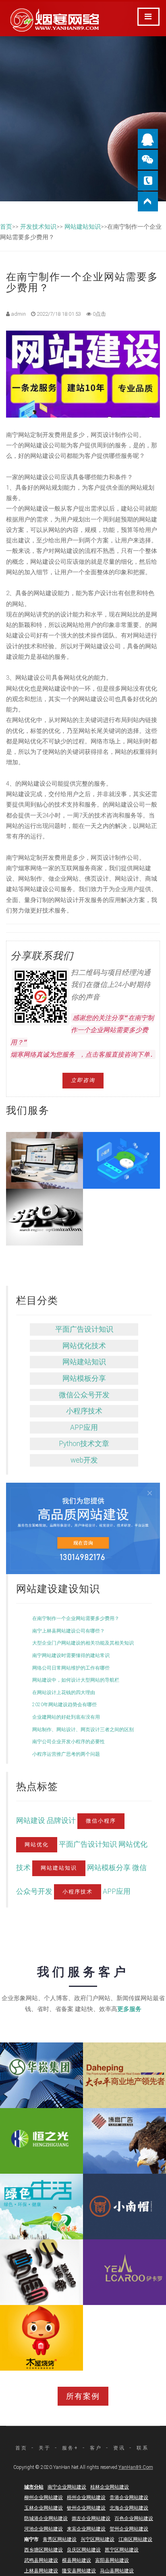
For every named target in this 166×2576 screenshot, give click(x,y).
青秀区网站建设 (60, 2539)
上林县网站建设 (41, 2571)
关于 (45, 2448)
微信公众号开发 (84, 1395)
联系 (143, 2448)
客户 (96, 2448)
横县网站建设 (77, 2560)
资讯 (119, 2448)
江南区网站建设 (135, 2539)
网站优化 (37, 1845)
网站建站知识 (83, 227)
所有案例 (83, 2396)
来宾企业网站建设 (86, 2529)
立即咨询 (83, 1080)
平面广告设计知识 (84, 1329)
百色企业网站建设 (134, 2518)
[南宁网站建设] (83, 1528)
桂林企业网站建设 (110, 2487)
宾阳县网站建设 (112, 2560)
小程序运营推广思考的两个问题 (66, 1754)
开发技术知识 (38, 227)
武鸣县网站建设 (41, 2560)
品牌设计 (62, 1821)
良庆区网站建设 (84, 2550)
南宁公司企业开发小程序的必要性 (68, 1742)
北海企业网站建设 (129, 2508)
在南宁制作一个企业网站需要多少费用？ (76, 1618)
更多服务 (129, 2009)
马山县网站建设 (117, 2571)
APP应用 (84, 1428)
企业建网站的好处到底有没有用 (66, 1717)
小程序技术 (84, 1411)
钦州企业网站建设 (86, 2508)
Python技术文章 (84, 1444)
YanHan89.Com (136, 2467)
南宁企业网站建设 (67, 2487)
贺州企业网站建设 (129, 2529)
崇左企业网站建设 (91, 2518)
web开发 (84, 1460)
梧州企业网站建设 (86, 2497)
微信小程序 (101, 1821)
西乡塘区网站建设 (44, 2550)
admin (18, 314)
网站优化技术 (84, 1346)
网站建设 (31, 1821)
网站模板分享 (84, 1378)
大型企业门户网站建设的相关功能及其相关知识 (83, 1643)
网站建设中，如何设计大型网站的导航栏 (76, 1680)
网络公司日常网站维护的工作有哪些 (71, 1668)
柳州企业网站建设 (44, 2497)
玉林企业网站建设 (44, 2508)
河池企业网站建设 (44, 2529)
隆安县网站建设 (79, 2571)
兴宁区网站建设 (98, 2539)
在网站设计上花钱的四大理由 (64, 1693)
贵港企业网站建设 (129, 2497)
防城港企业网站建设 (46, 2518)
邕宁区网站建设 (122, 2550)
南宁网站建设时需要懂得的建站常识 (71, 1655)
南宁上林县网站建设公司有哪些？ (68, 1631)
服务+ (70, 2448)
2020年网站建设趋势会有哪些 (64, 1705)
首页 (6, 227)
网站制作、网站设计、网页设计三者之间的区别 (83, 1730)
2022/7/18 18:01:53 (58, 314)
